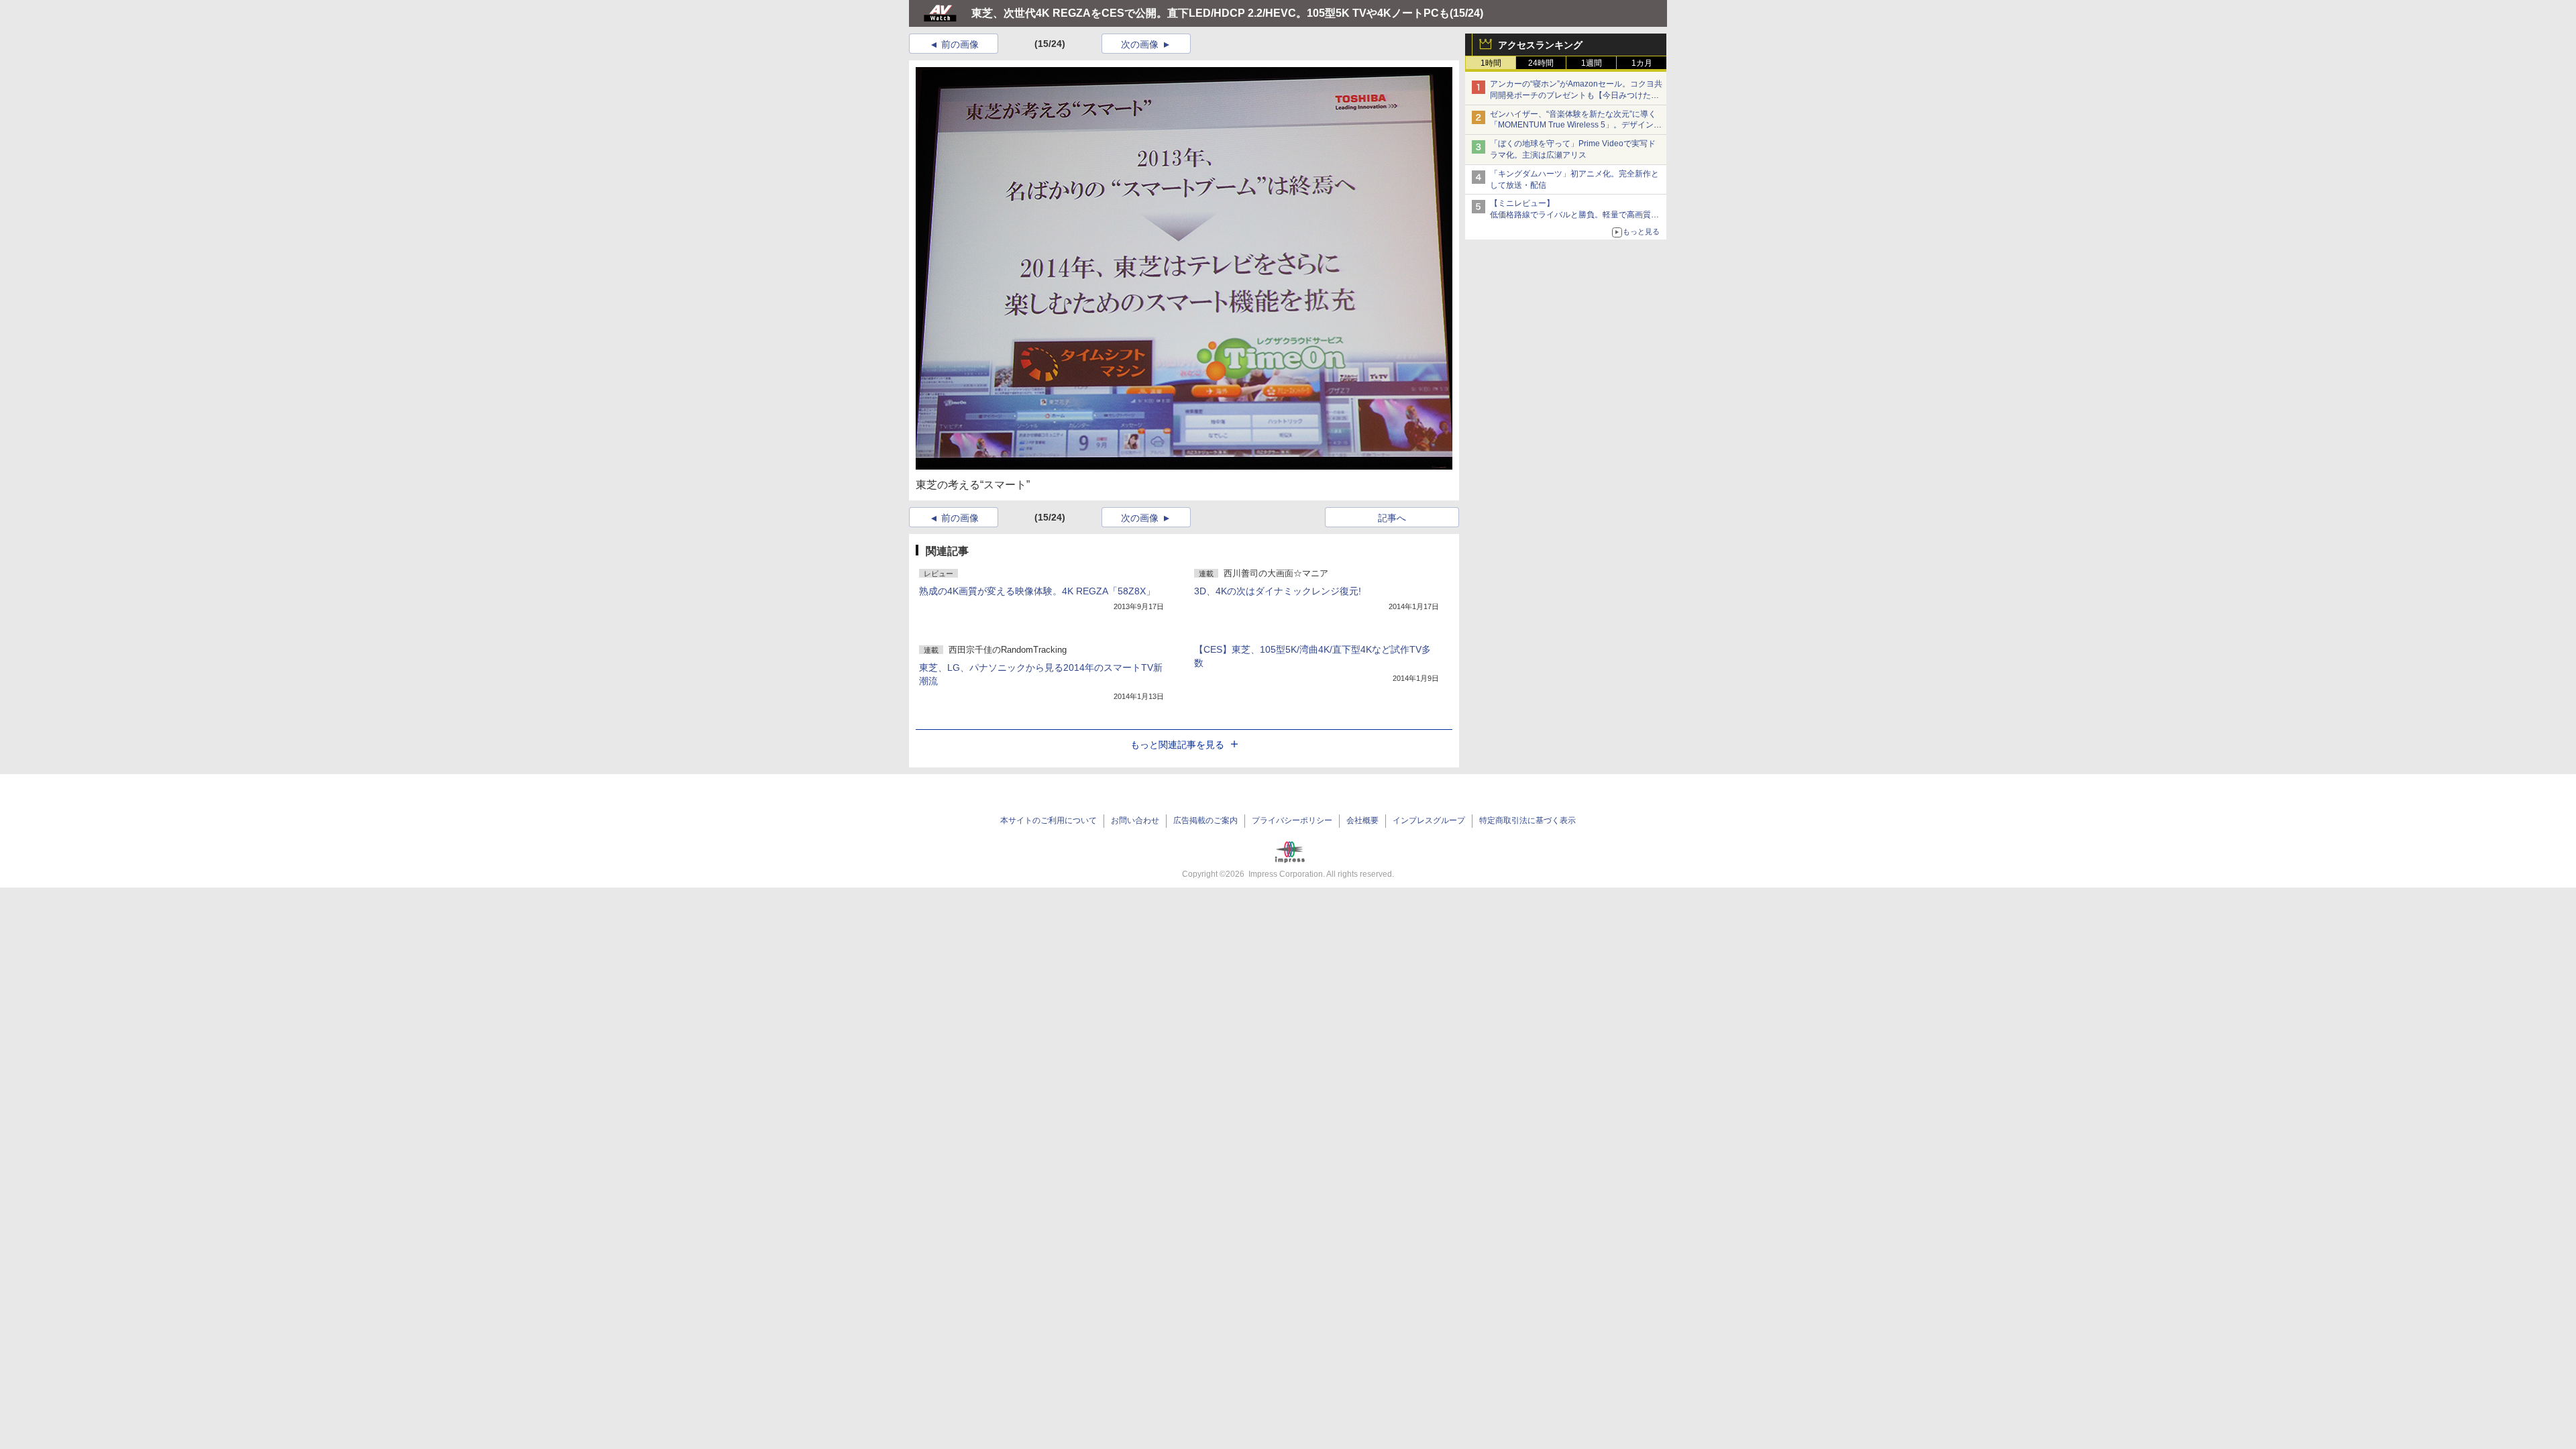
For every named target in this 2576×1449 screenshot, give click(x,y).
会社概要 (1362, 820)
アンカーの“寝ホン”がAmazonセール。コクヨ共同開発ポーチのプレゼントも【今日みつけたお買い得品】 (1576, 95)
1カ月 (1642, 63)
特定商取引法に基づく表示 (1527, 820)
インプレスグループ (1429, 820)
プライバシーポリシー (1292, 820)
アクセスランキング (1540, 45)
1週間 (1592, 63)
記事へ (1392, 518)
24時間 (1541, 63)
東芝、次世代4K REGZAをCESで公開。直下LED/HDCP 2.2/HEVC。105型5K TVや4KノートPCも (1211, 13)
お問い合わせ (1135, 820)
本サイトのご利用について (1049, 820)
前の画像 (960, 44)
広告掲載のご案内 (1205, 820)
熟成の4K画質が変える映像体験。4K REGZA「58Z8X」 (1037, 591)
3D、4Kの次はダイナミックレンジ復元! (1278, 591)
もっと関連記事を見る (1177, 745)
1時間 (1491, 63)
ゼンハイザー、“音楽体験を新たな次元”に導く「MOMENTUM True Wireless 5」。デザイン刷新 (1576, 125)
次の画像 (1140, 44)
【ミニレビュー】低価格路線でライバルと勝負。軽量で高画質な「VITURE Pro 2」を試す (1574, 215)
